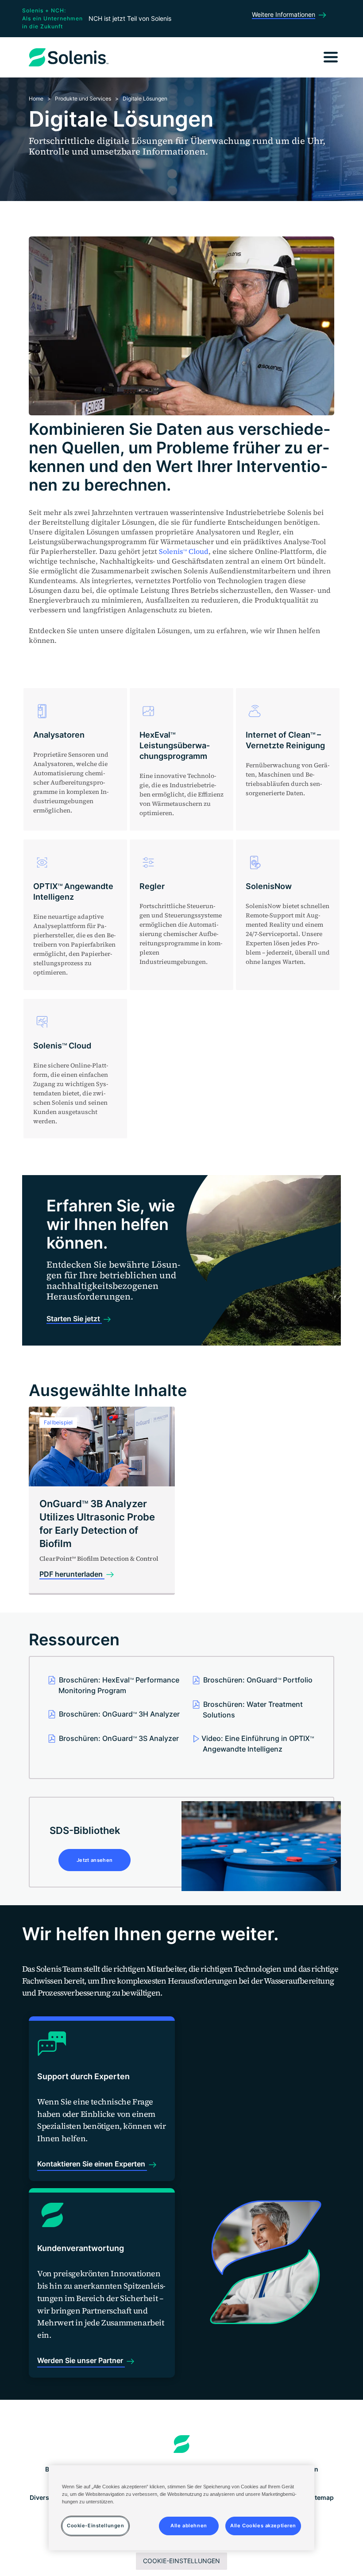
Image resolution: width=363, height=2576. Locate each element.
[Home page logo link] (182, 2444)
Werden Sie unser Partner (81, 2360)
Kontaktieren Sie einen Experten (92, 2164)
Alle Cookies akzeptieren (263, 2526)
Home (36, 99)
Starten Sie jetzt (74, 1319)
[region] (181, 2508)
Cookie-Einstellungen (181, 2561)
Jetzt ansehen (95, 1860)
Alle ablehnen (189, 2526)
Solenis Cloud (184, 551)
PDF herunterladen (72, 1574)
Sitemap (321, 2497)
